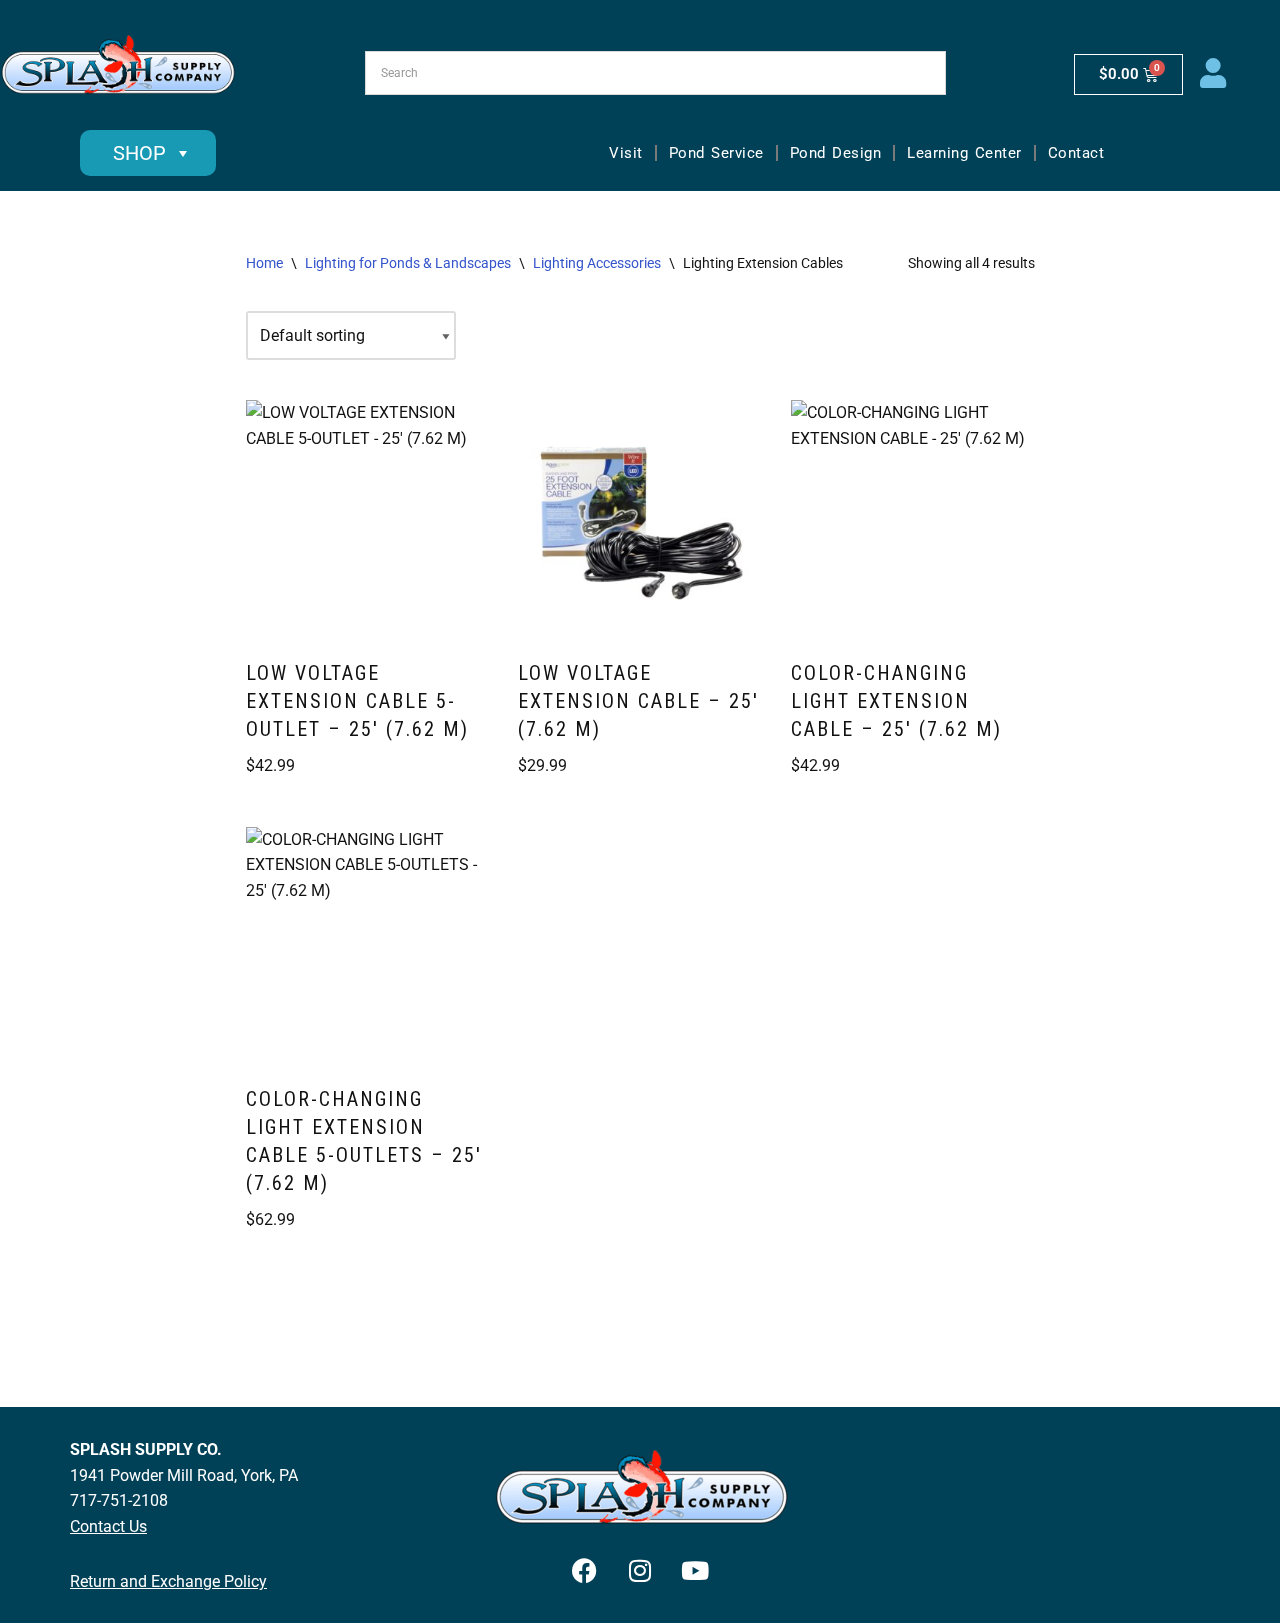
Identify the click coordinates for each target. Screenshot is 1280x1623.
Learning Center (964, 153)
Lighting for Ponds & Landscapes (408, 263)
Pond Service (716, 153)
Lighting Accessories (597, 263)
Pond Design (836, 153)
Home (264, 263)
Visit (626, 153)
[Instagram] (640, 1570)
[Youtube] (695, 1570)
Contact (1076, 153)
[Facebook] (585, 1570)
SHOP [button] (139, 153)
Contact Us (108, 1526)
